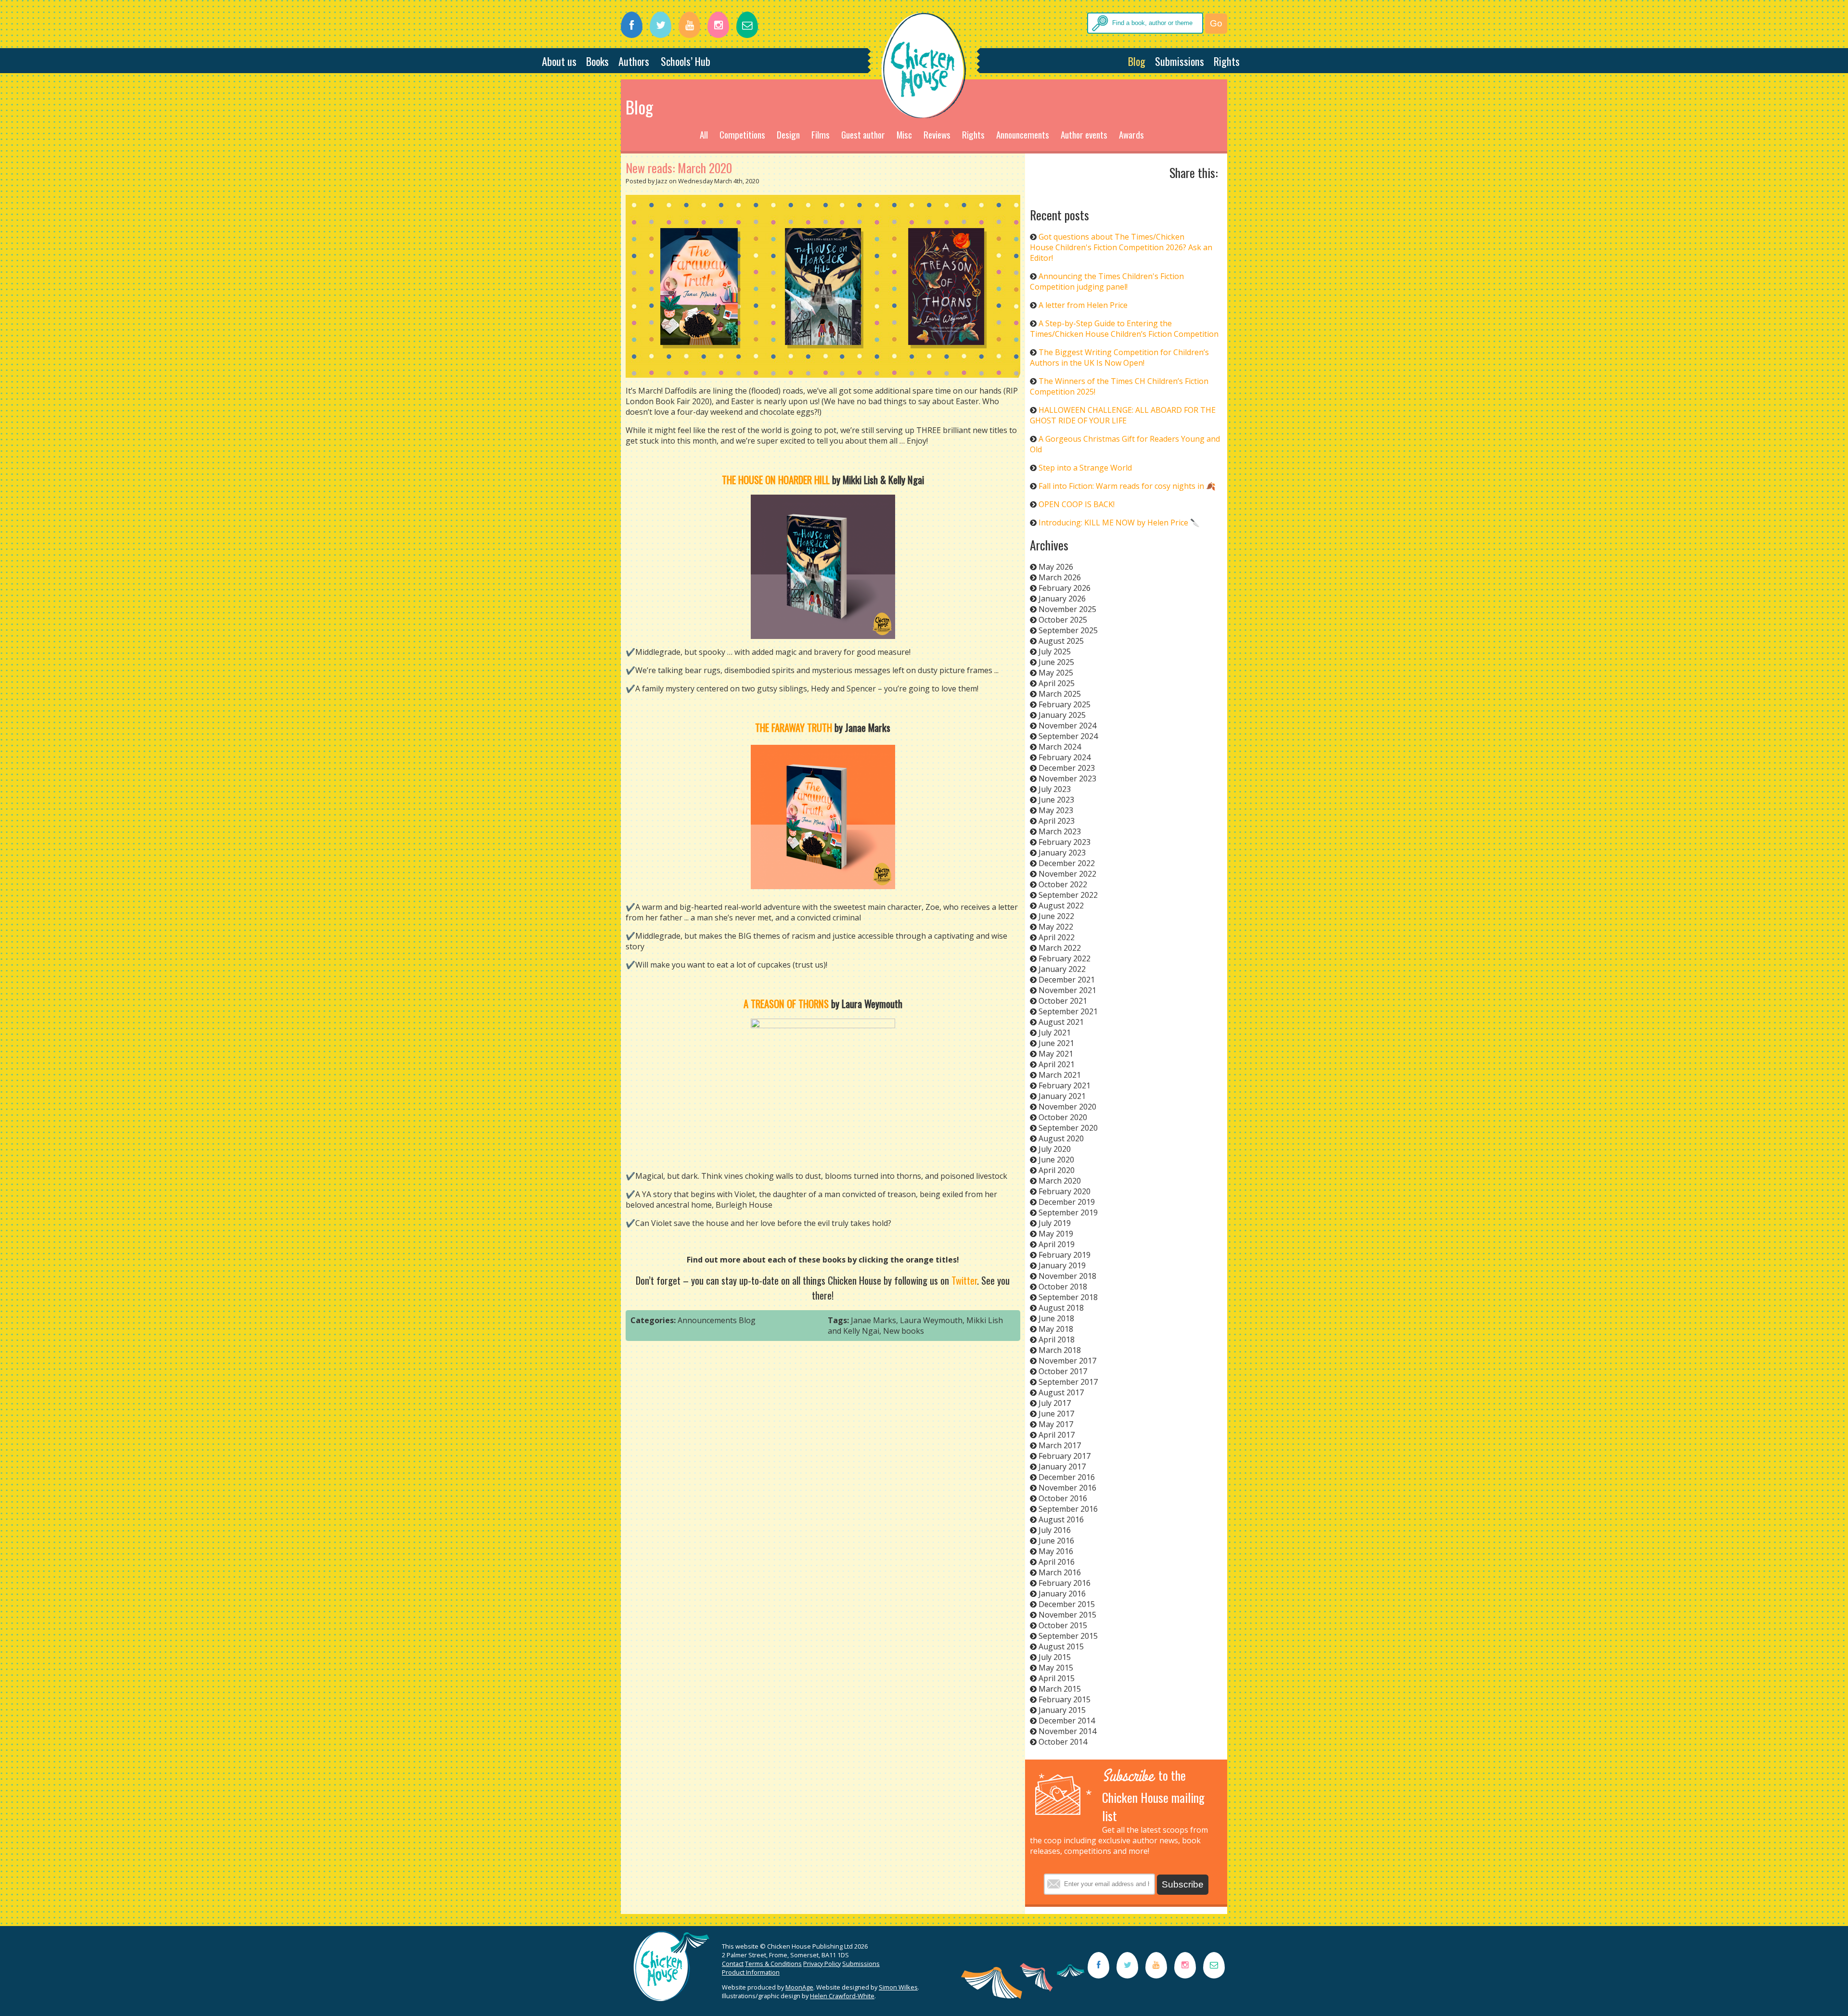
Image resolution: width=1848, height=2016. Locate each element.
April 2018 (1057, 1340)
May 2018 (1056, 1329)
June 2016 (1056, 1541)
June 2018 (1056, 1318)
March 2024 (1060, 747)
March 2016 (1060, 1572)
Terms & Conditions (773, 1964)
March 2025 (1060, 694)
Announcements (1023, 134)
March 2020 (1060, 1181)
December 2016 (1067, 1477)
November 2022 (1067, 874)
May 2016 (1056, 1551)
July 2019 (1055, 1223)
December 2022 (1067, 863)
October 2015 (1063, 1625)
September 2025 (1068, 630)
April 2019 (1057, 1244)
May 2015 (1056, 1668)
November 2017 (1067, 1361)
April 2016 (1057, 1562)
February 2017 (1065, 1456)
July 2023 (1055, 789)
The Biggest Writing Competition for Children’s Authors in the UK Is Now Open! (1119, 357)
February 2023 (1065, 842)
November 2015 (1067, 1615)
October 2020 (1063, 1117)
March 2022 (1060, 948)
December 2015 (1067, 1604)
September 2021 (1068, 1011)
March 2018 (1060, 1350)
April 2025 (1057, 683)
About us (559, 61)
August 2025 (1061, 641)
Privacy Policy (822, 1964)
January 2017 (1062, 1467)
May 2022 (1056, 927)
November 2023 (1067, 778)
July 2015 (1055, 1657)
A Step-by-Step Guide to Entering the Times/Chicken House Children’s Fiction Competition (1124, 329)
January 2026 (1062, 599)
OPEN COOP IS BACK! (1077, 504)
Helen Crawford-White (842, 1996)
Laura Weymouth (931, 1320)
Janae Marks (873, 1320)
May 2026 (1056, 567)
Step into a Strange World (1085, 468)
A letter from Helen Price (1083, 305)
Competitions (742, 134)
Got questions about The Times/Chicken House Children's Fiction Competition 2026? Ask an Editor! (1121, 247)
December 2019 (1067, 1202)
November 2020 (1067, 1107)
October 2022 (1063, 884)
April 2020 (1057, 1170)
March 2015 (1060, 1689)
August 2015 (1061, 1646)
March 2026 (1060, 577)
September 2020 (1068, 1128)
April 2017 (1057, 1435)
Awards (1131, 134)
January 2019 (1062, 1265)
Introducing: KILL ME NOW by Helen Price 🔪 (1119, 523)
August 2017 (1061, 1392)
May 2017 (1056, 1424)
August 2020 (1061, 1138)
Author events (1084, 134)
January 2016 (1062, 1594)
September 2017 (1068, 1382)
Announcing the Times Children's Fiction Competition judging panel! (1107, 281)
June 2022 (1056, 916)
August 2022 (1061, 906)
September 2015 (1068, 1636)
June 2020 (1056, 1160)
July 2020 (1055, 1149)
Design (788, 134)
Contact (733, 1964)
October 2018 (1063, 1287)
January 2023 (1062, 853)
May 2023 (1056, 810)
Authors (634, 61)
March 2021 (1060, 1075)
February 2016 (1065, 1583)
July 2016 (1055, 1530)
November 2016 (1067, 1488)
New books (904, 1331)
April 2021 (1057, 1064)
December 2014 (1067, 1721)
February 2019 (1065, 1255)
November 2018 (1067, 1276)
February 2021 (1065, 1085)
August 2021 (1061, 1022)
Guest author (863, 134)
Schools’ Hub (686, 61)
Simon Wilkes (898, 1987)
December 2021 (1067, 980)
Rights (1227, 61)
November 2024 (1067, 726)
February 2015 (1065, 1699)
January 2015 (1062, 1710)
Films (821, 134)
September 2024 (1068, 736)
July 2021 (1055, 1033)
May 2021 (1056, 1054)
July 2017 (1055, 1403)
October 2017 (1063, 1371)
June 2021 (1056, 1043)
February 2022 (1065, 958)
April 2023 (1057, 821)
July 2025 (1055, 651)
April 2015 (1057, 1678)
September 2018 (1068, 1297)
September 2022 (1068, 895)
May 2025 (1056, 673)
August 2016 (1061, 1519)
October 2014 (1063, 1742)
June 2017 (1056, 1414)
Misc (904, 134)
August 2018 (1061, 1308)
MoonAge (799, 1987)
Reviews (937, 134)
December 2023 (1067, 768)
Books (597, 61)
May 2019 (1056, 1234)
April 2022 (1057, 937)
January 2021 (1062, 1096)
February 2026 (1065, 588)
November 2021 (1067, 990)
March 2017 (1060, 1445)
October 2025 (1063, 620)
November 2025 (1067, 609)
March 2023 (1060, 831)
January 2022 (1062, 969)
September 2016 (1068, 1509)
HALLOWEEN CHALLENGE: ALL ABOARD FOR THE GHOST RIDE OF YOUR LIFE (1123, 415)
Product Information (751, 1972)
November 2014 (1067, 1731)
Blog (1137, 61)
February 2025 (1065, 704)
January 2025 (1062, 715)
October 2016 (1063, 1498)
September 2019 (1068, 1212)
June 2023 (1056, 800)
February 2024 (1065, 757)
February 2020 (1065, 1191)
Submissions (1180, 61)
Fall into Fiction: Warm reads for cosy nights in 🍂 (1127, 486)
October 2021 (1063, 1001)
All (704, 134)
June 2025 (1056, 662)
